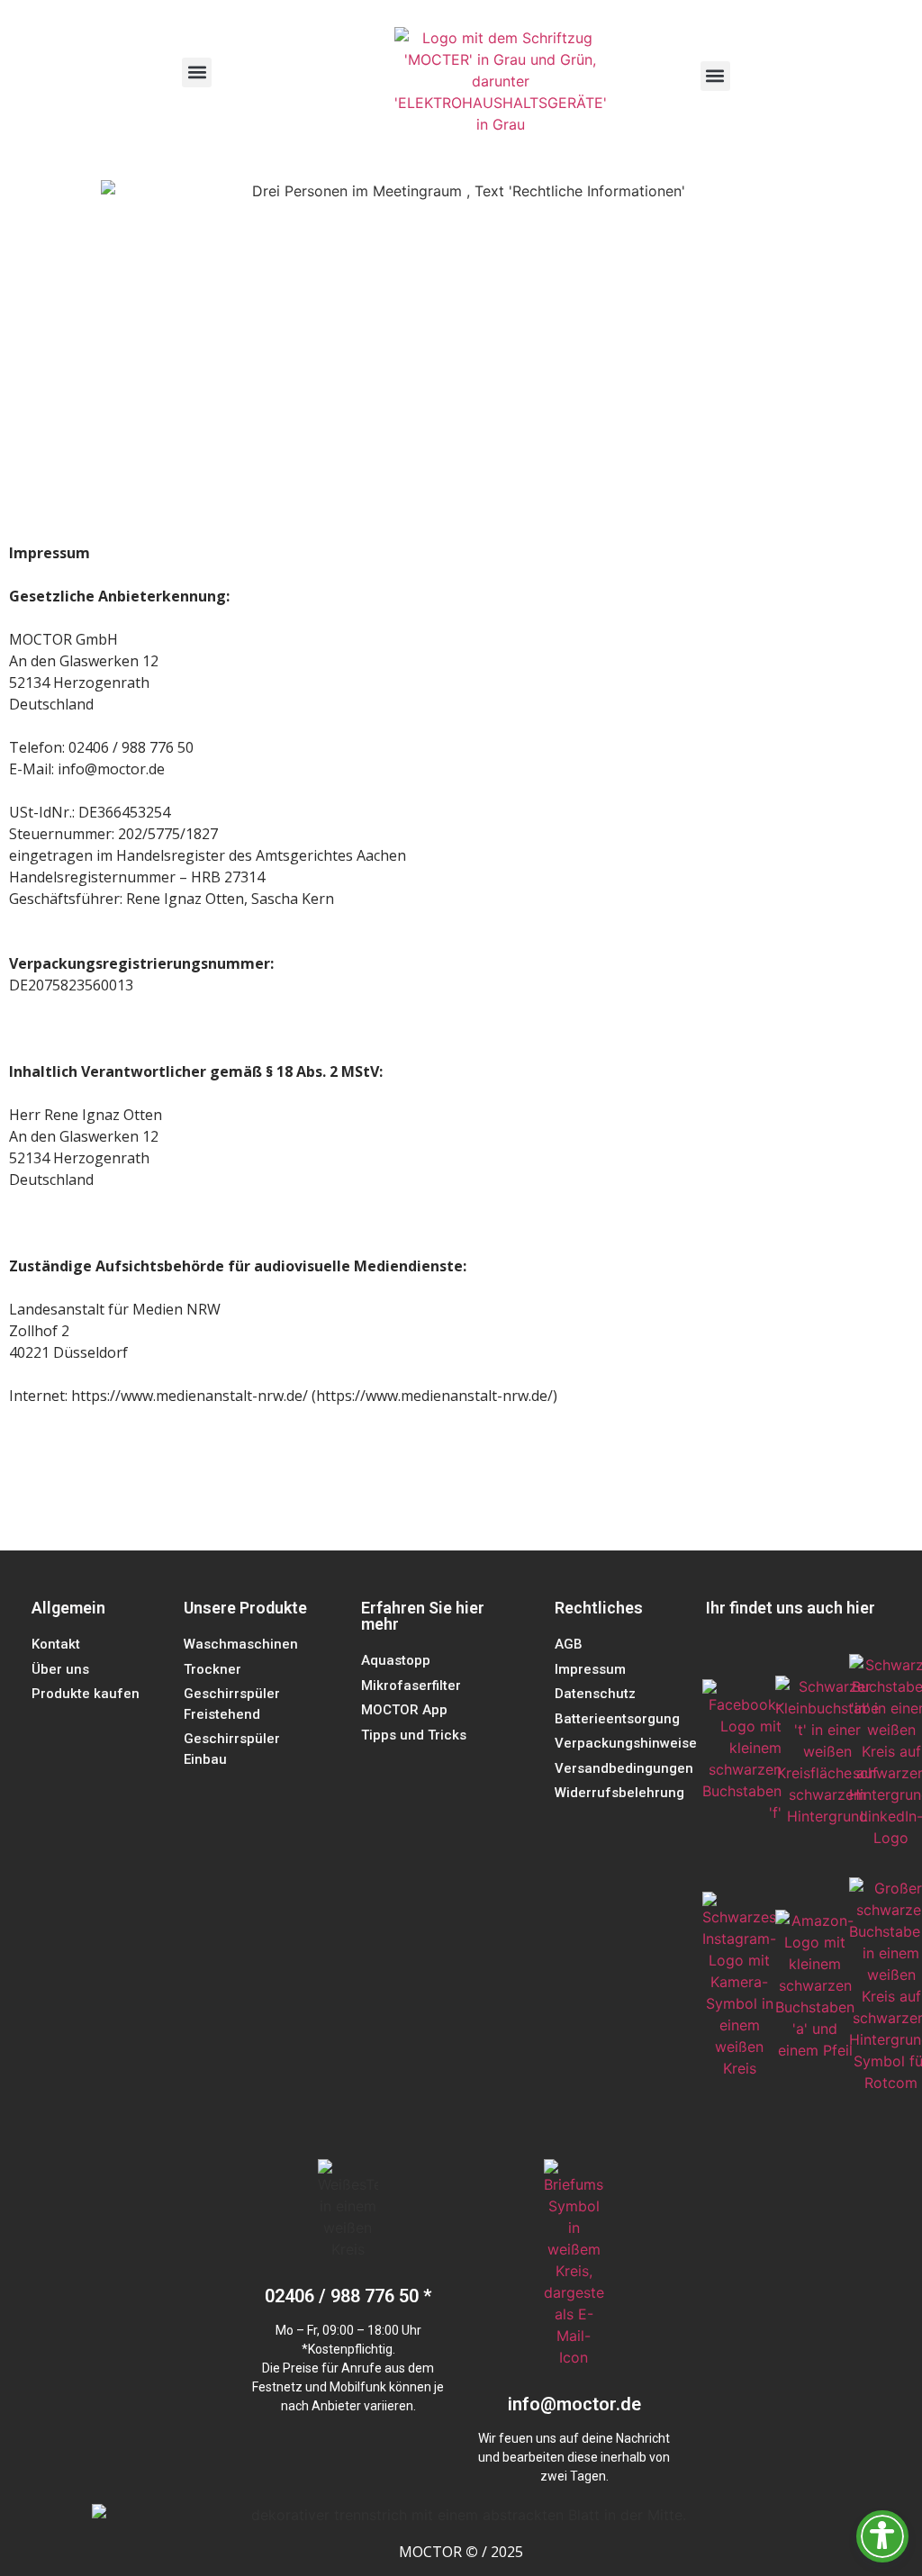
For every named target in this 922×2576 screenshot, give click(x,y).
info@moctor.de (574, 2404)
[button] (197, 72)
